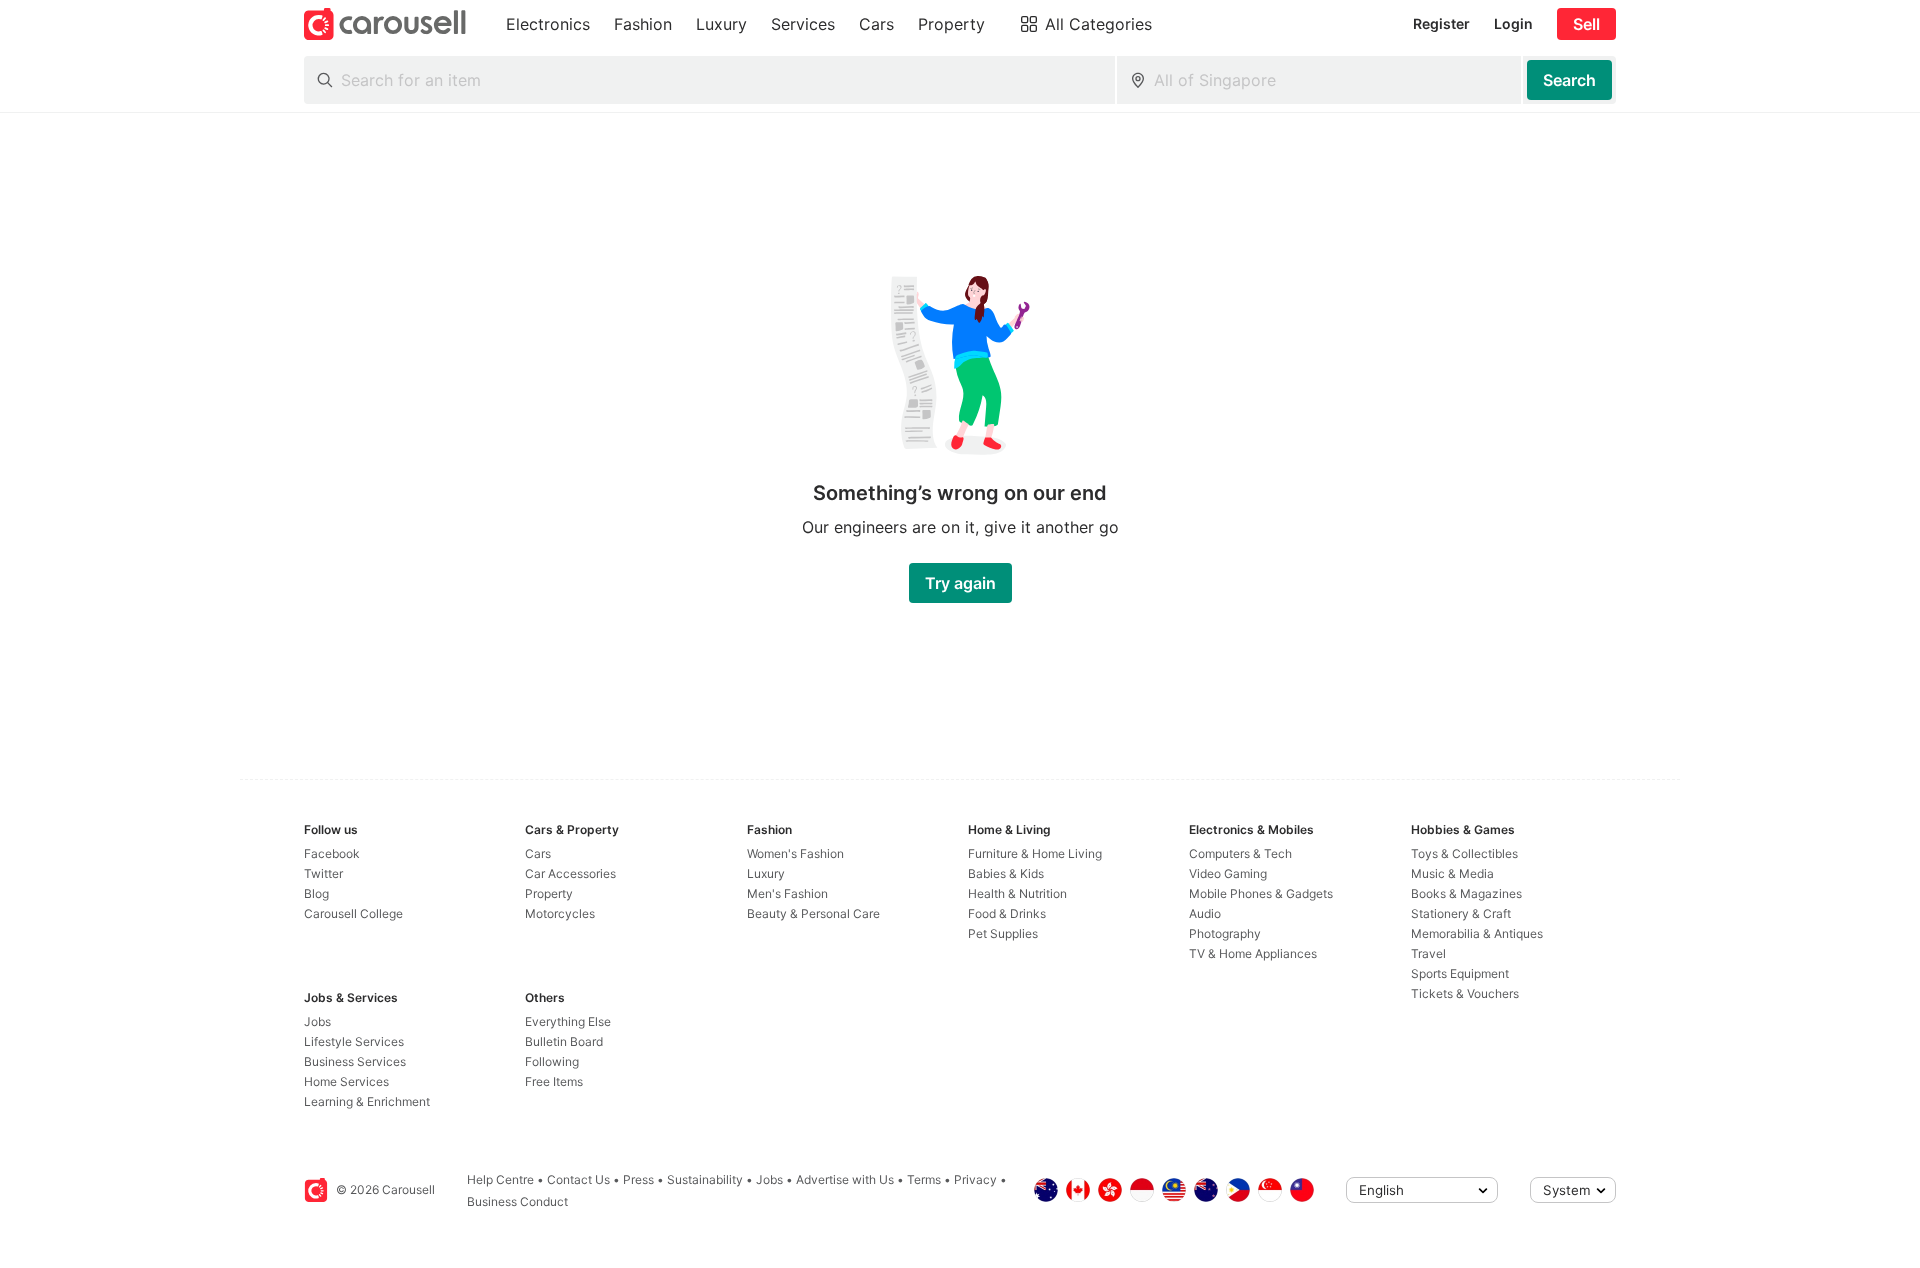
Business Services (355, 1061)
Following (552, 1061)
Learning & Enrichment (367, 1101)
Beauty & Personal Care (813, 913)
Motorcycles (560, 913)
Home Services (346, 1081)
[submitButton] (1569, 80)
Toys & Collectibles (1464, 853)
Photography (1225, 933)
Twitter (323, 873)
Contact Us (578, 1179)
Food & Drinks (1007, 913)
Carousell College (353, 913)
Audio (1205, 913)
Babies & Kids (1006, 873)
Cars (538, 853)
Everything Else (568, 1021)
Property (549, 893)
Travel (1428, 953)
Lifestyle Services (354, 1041)
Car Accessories (570, 873)
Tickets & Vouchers (1465, 993)
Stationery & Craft (1461, 913)
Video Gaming (1228, 873)
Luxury (766, 873)
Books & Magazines (1466, 893)
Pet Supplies (1003, 933)
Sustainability (705, 1179)
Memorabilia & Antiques (1477, 933)
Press (638, 1179)
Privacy (975, 1179)
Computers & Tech (1240, 853)
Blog (316, 893)
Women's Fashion (795, 853)
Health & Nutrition (1017, 893)
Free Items (554, 1081)
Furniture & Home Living (1035, 853)
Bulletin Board (564, 1041)
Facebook (332, 853)
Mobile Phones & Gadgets (1261, 893)
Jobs (317, 1021)
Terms (924, 1179)
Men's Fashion (787, 893)
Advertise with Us (845, 1179)
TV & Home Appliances (1253, 953)
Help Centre (500, 1179)
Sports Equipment (1460, 973)
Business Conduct (517, 1201)
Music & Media (1452, 873)
